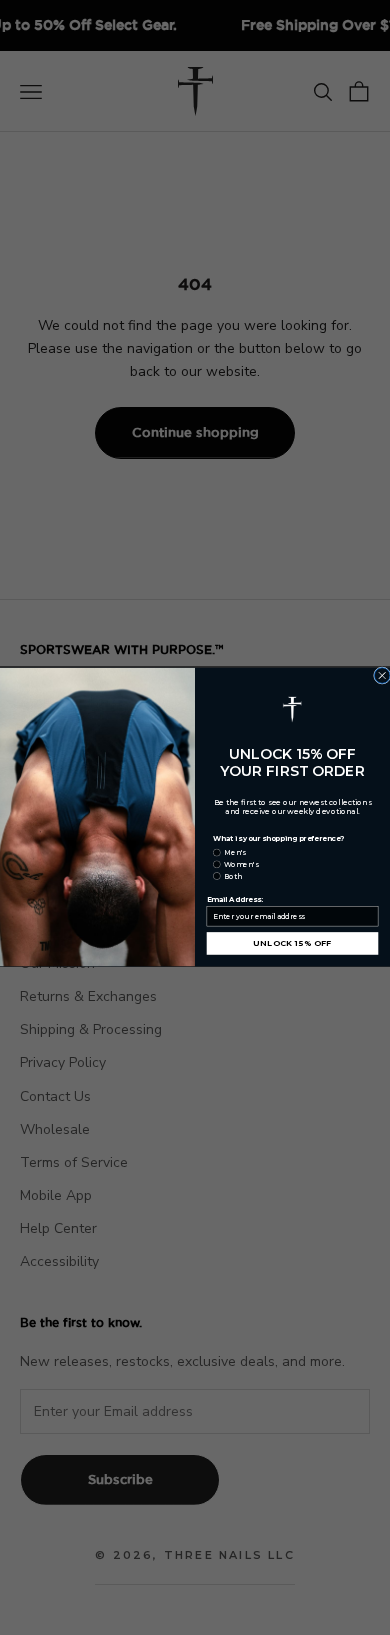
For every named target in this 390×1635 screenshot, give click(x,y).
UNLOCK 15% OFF (292, 943)
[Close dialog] (382, 676)
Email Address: (235, 900)
